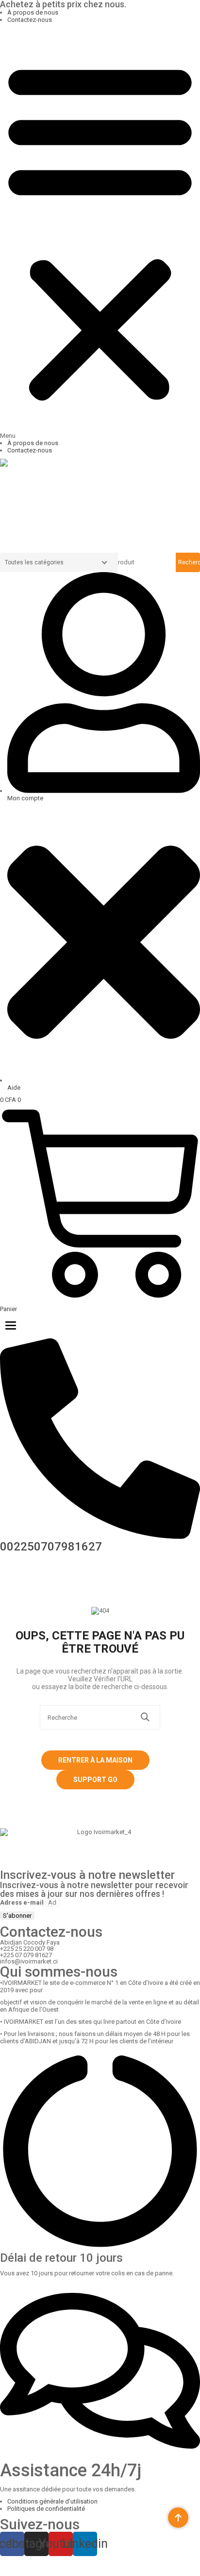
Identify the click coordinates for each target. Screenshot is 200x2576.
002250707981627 (51, 1547)
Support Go (95, 1780)
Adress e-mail (22, 1902)
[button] (100, 234)
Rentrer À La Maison (95, 1760)
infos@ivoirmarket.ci (29, 1961)
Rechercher (189, 562)
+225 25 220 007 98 (27, 1949)
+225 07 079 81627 (26, 1955)
